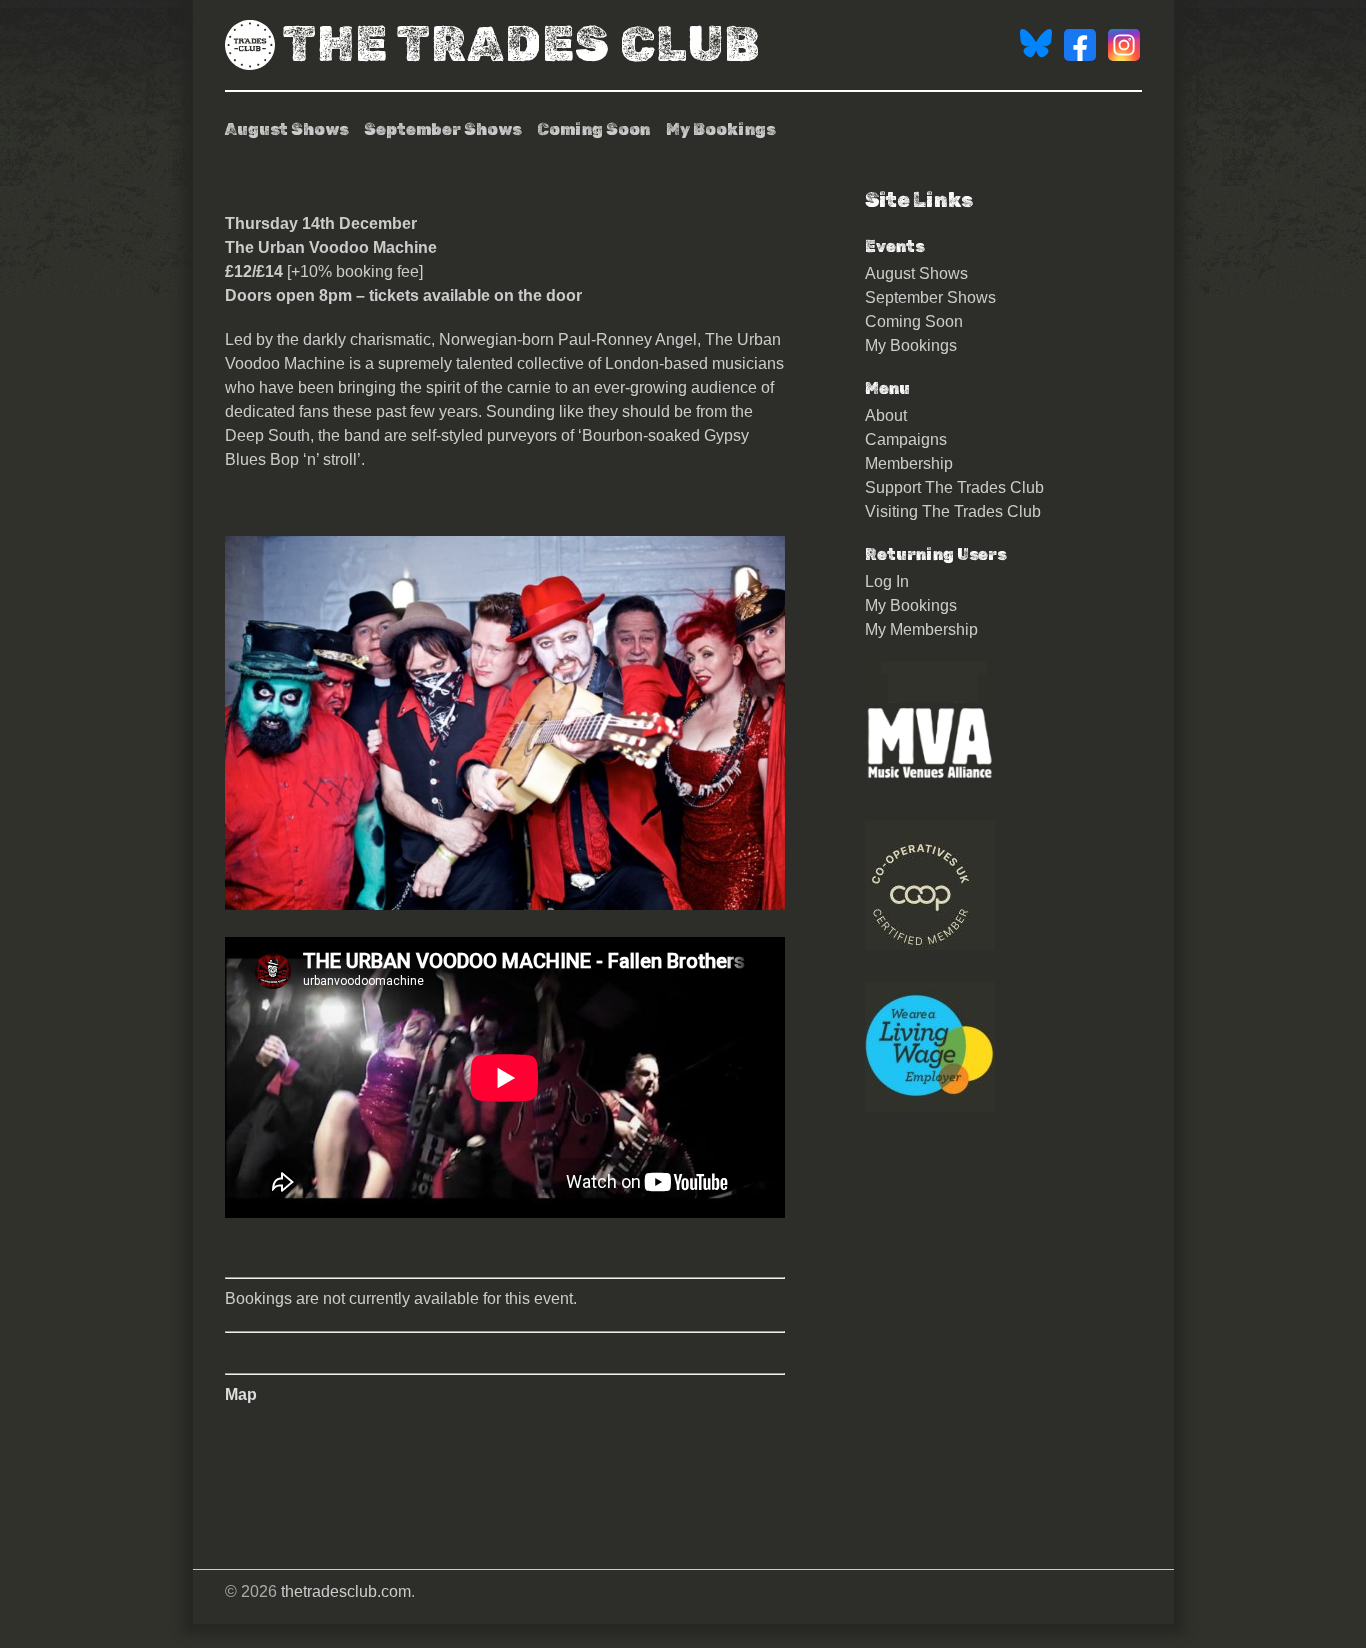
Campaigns (906, 439)
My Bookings (720, 129)
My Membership (921, 629)
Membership (909, 463)
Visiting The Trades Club (953, 511)
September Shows (442, 129)
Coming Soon (593, 129)
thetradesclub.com (346, 1591)
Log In (887, 581)
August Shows (286, 129)
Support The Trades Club (954, 487)
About (886, 415)
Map (241, 1394)
